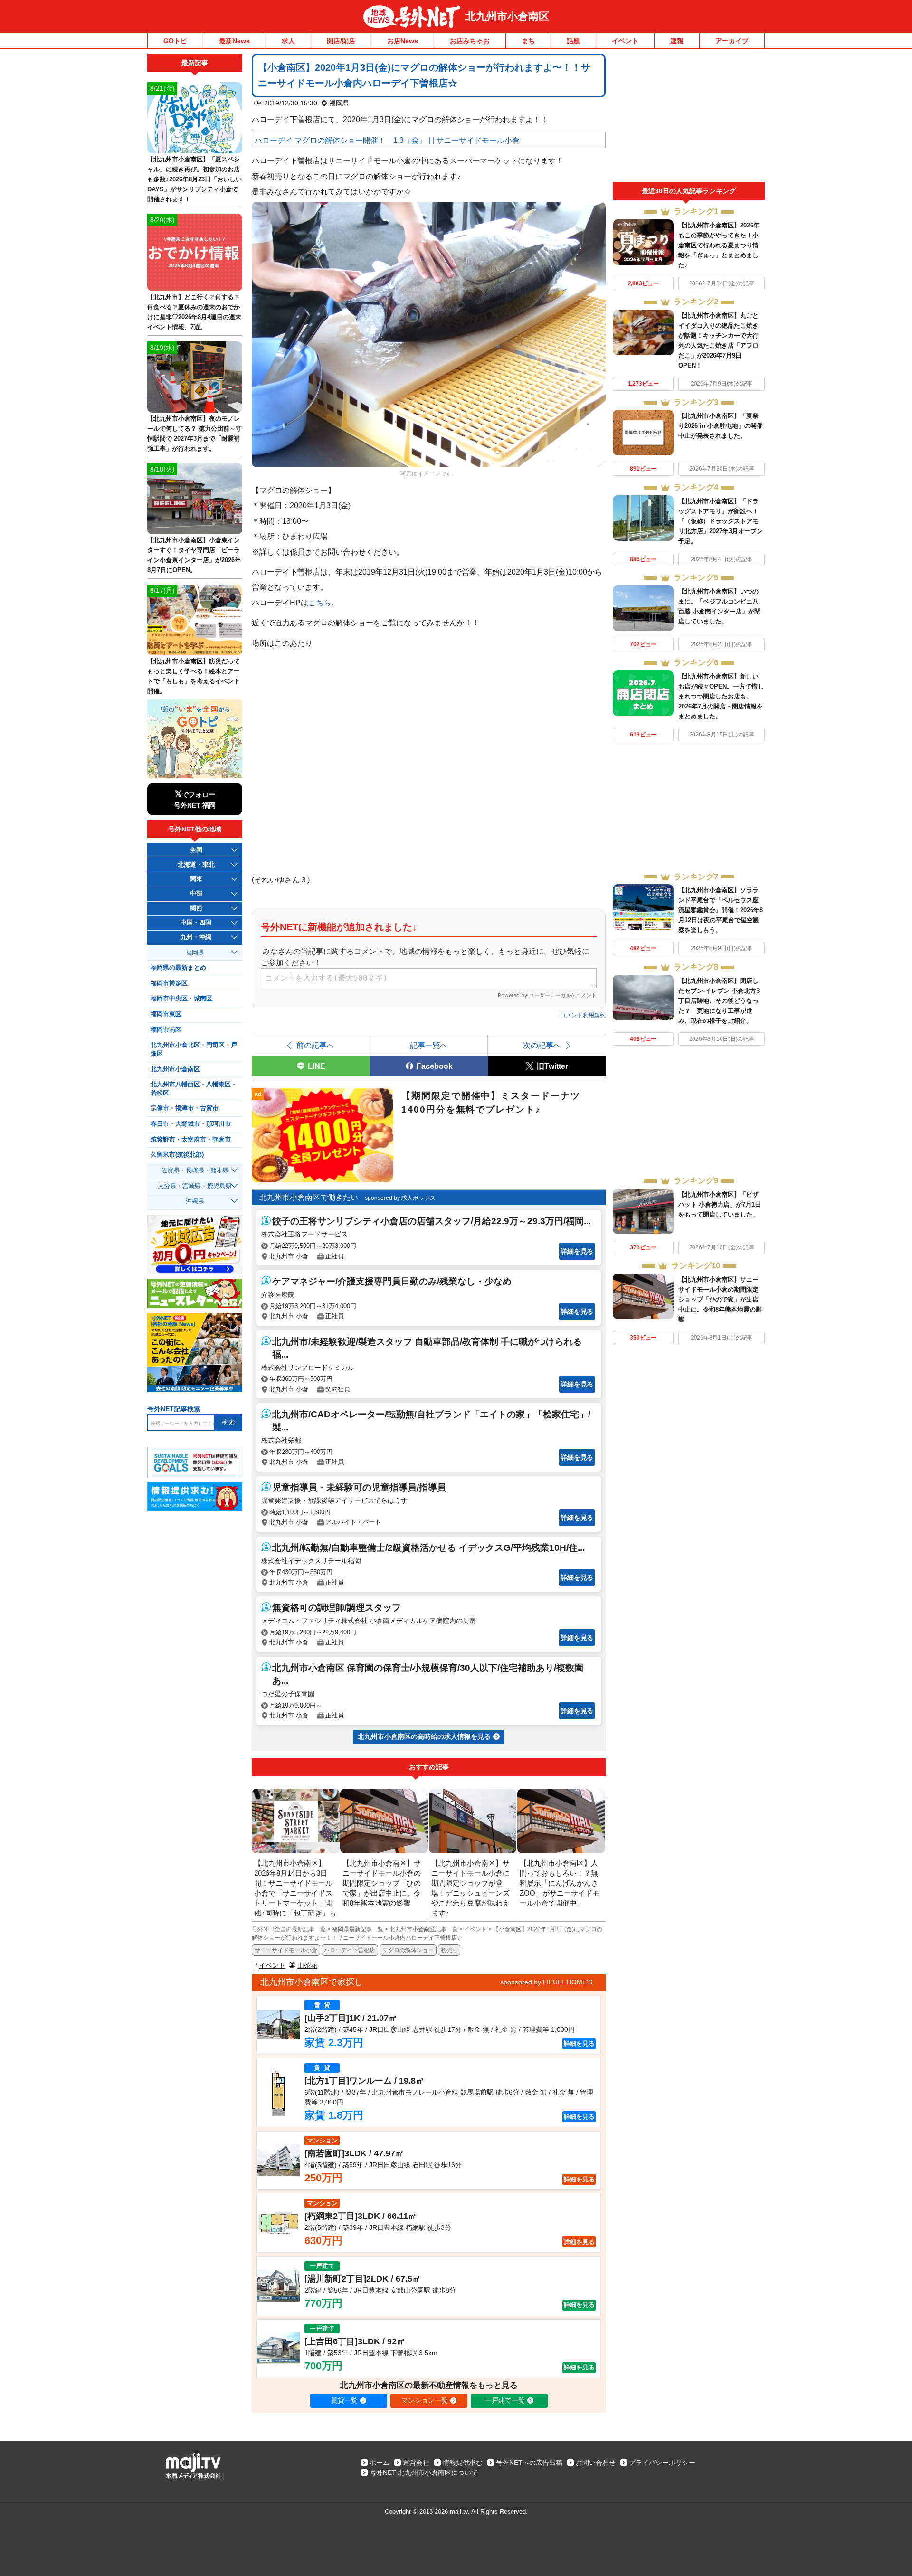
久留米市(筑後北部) (177, 1155)
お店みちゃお (470, 41)
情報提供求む (463, 2463)
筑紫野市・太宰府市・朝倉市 (191, 1140)
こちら (320, 603)
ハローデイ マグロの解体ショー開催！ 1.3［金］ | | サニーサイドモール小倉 (387, 140)
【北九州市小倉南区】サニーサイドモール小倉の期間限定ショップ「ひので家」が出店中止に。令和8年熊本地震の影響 (720, 1299)
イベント (625, 41)
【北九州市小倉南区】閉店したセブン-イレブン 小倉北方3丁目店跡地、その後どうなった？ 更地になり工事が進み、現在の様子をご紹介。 (719, 1001)
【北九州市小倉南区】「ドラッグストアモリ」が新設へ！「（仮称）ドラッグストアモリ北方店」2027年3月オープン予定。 (721, 521)
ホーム (380, 2463)
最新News (234, 41)
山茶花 (307, 1965)
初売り (449, 1950)
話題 (573, 41)
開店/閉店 (341, 41)
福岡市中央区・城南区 (181, 999)
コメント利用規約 (583, 1015)
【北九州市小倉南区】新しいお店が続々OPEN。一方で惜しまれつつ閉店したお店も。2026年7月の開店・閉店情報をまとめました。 (721, 696)
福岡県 (339, 103)
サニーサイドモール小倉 (286, 1950)
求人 (288, 41)
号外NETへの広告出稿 (529, 2463)
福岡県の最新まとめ (178, 968)
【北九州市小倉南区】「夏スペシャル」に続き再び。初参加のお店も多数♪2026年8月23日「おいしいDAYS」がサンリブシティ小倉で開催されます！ (195, 179)
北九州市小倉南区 (507, 16)
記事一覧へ (429, 1045)
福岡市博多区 (169, 983)
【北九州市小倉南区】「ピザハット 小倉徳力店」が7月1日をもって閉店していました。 (720, 1204)
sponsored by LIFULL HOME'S (546, 1982)
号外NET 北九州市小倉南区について (424, 2472)
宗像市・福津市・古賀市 (185, 1108)
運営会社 (416, 2463)
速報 (677, 41)
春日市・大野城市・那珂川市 (191, 1124)
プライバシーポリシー (662, 2463)
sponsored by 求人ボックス (400, 1198)
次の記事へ (542, 1045)
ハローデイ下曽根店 (350, 1950)
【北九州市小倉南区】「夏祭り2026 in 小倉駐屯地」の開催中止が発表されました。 (721, 426)
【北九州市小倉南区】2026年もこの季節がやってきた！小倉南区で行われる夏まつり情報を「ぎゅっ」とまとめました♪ (719, 245)
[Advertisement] (689, 118)
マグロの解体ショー (408, 1950)
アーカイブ (732, 41)
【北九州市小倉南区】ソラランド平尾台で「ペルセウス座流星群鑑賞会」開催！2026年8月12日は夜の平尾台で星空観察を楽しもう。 (721, 910)
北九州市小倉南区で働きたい (309, 1197)
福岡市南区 (166, 1030)
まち (528, 41)
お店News (403, 41)
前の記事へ (315, 1045)
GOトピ (175, 41)
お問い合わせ (596, 2463)
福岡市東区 (166, 1014)
